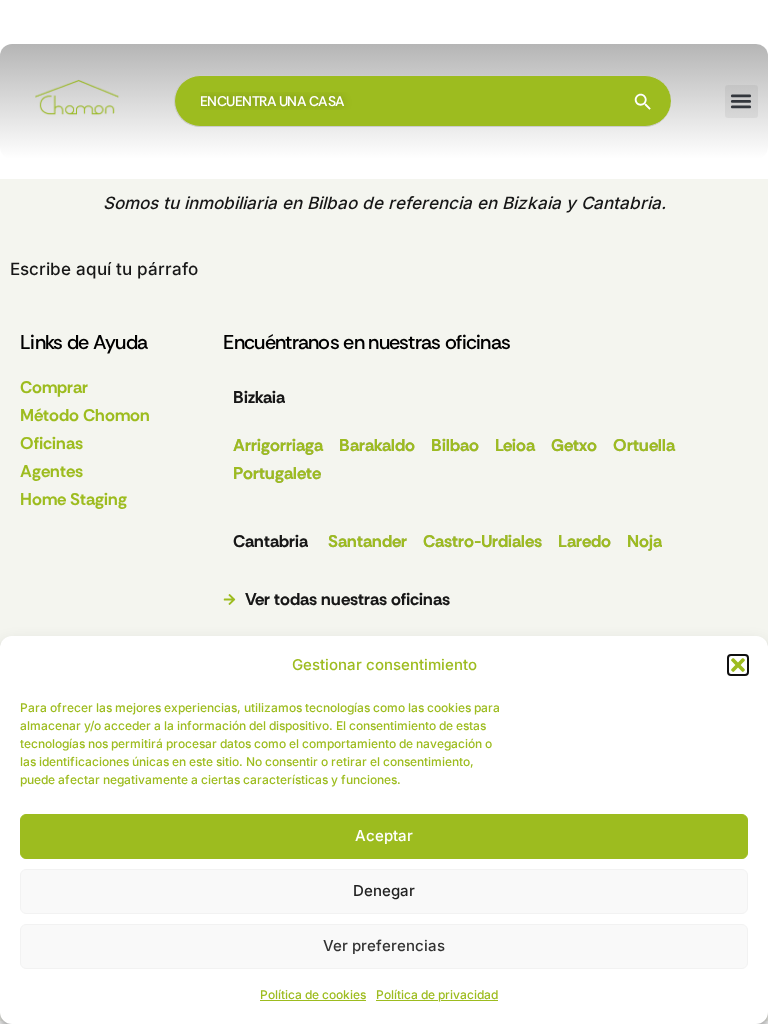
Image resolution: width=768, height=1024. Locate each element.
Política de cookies (313, 994)
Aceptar (384, 835)
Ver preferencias (384, 945)
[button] (738, 665)
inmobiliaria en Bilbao (270, 203)
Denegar (384, 890)
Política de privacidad (437, 994)
